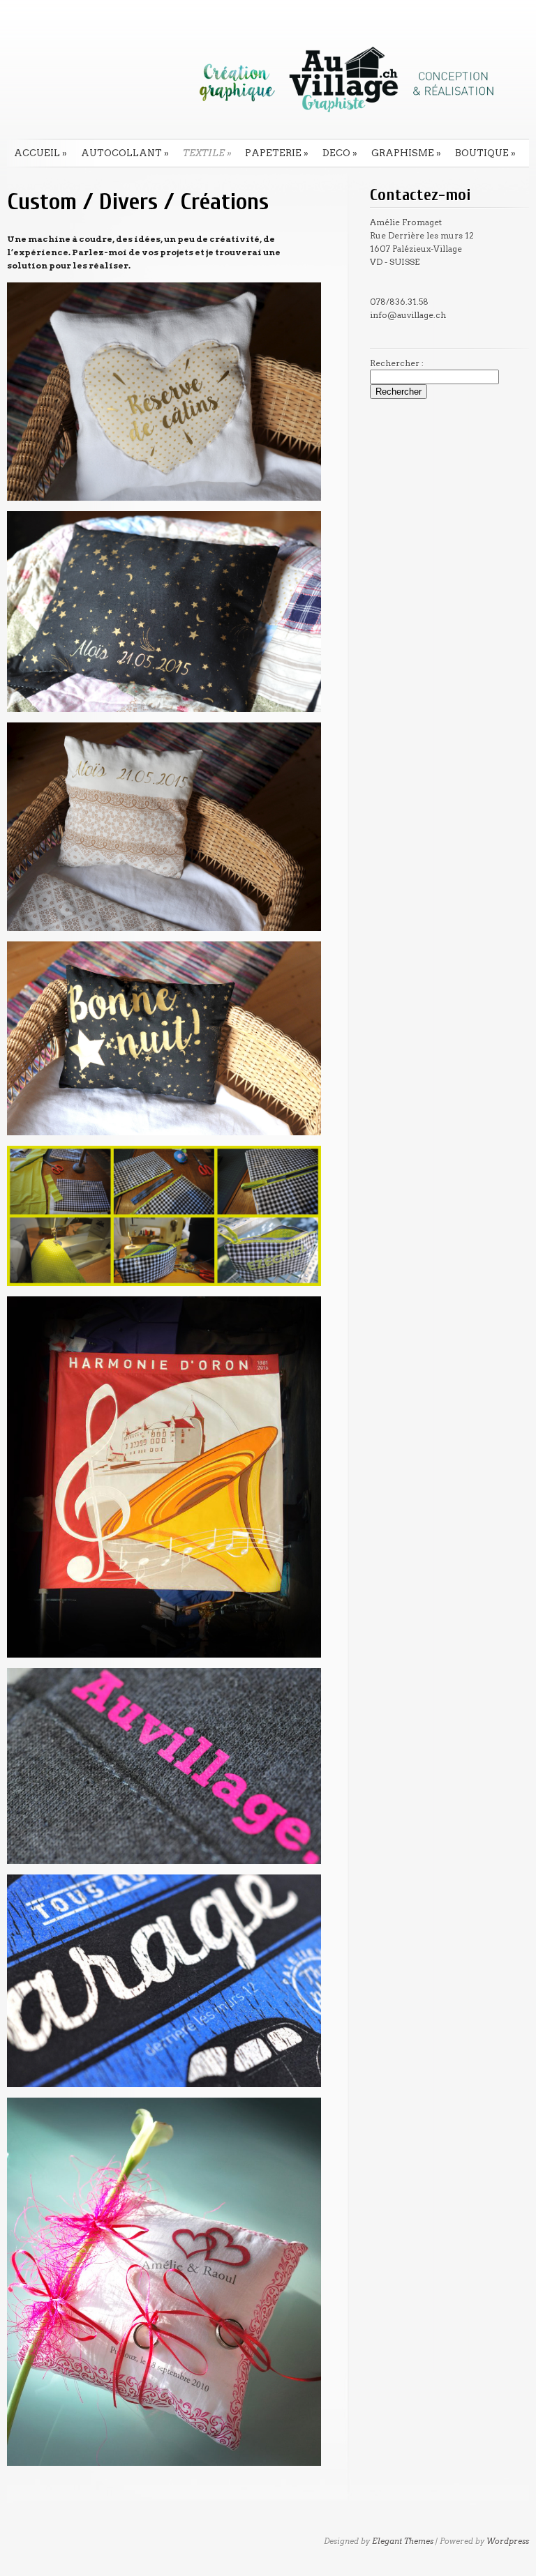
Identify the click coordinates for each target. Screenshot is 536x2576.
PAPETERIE (277, 153)
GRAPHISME (406, 153)
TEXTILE (207, 153)
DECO (340, 153)
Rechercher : (397, 363)
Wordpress (508, 2541)
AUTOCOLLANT (125, 153)
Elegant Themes (403, 2541)
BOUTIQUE (485, 153)
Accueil (40, 153)
